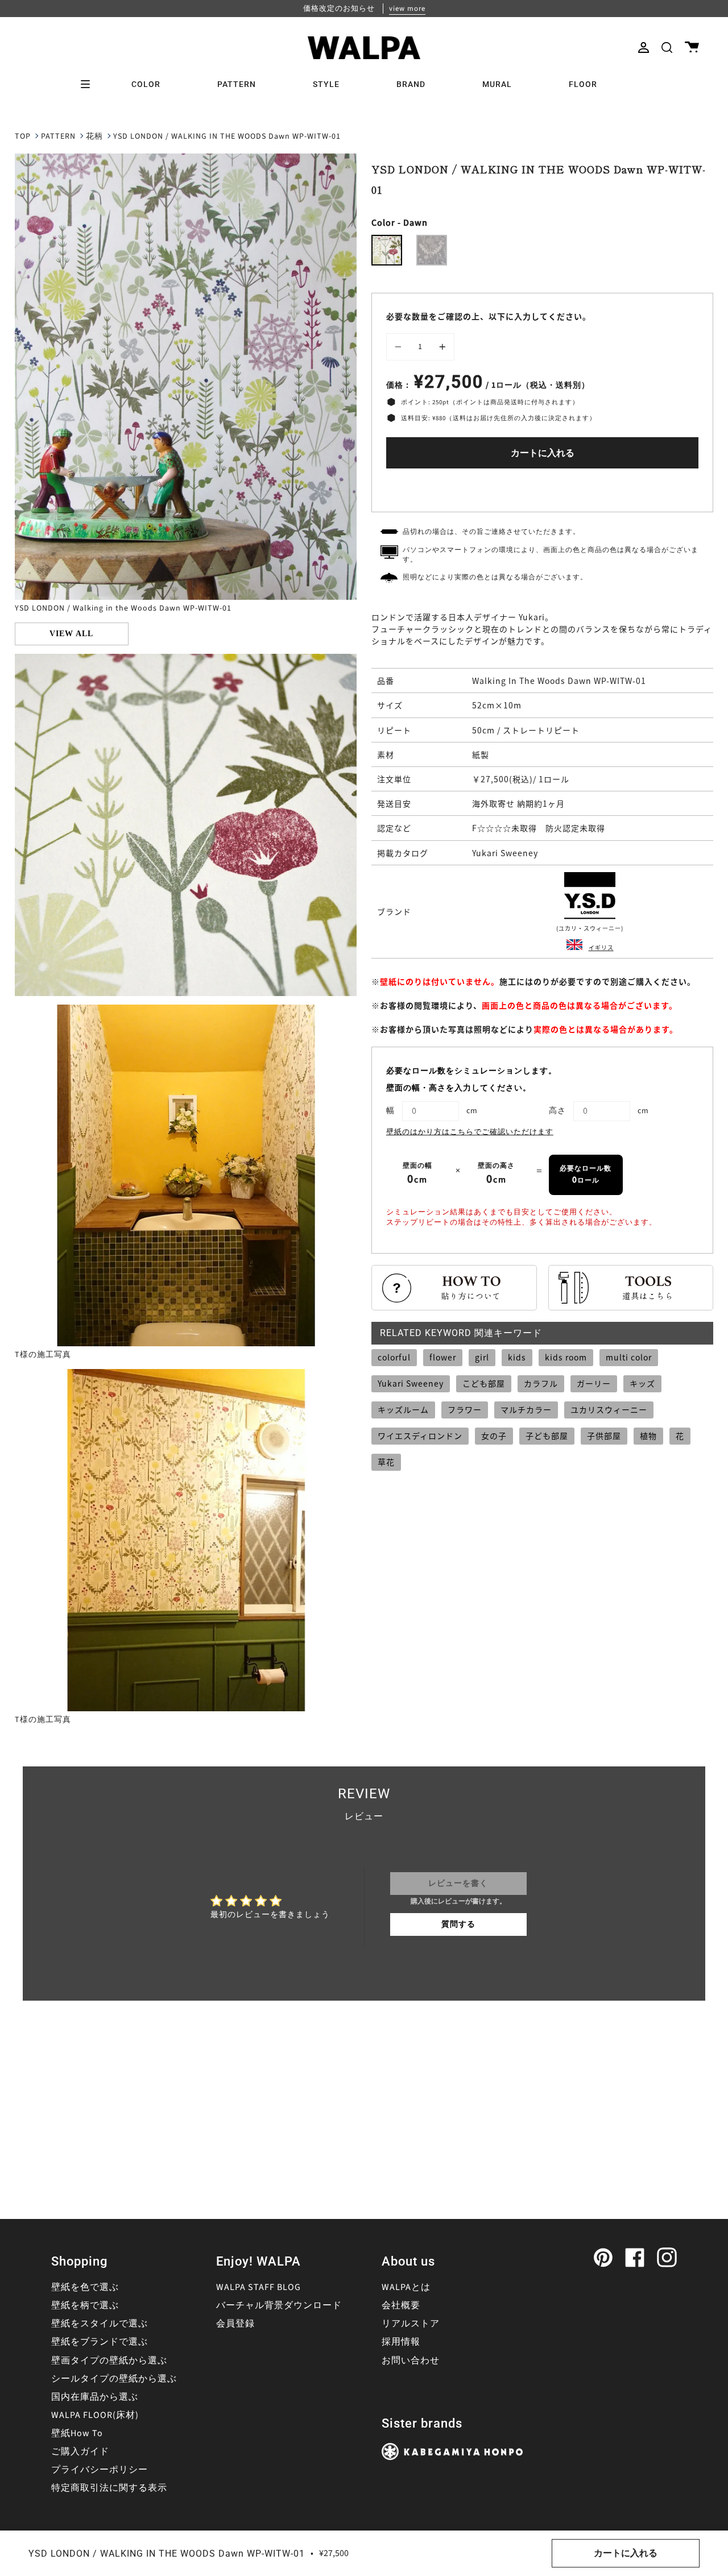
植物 (648, 1436)
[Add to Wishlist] (543, 488)
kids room (566, 1357)
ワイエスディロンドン (420, 1436)
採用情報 (401, 2342)
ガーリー (594, 1383)
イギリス (601, 947)
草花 (386, 1462)
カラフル (541, 1383)
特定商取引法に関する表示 (109, 2488)
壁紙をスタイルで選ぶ (100, 2324)
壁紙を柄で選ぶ (85, 2305)
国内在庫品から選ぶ (95, 2397)
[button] (667, 47)
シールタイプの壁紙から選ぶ (114, 2379)
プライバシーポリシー (100, 2470)
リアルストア (411, 2324)
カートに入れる (543, 453)
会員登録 (235, 2324)
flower (443, 1357)
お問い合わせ (411, 2361)
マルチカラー (526, 1409)
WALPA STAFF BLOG (258, 2287)
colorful (394, 1357)
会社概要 (401, 2305)
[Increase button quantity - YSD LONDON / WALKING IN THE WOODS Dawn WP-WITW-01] (441, 347)
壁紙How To (77, 2433)
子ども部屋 (547, 1436)
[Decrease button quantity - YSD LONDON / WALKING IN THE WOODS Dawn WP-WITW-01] (400, 347)
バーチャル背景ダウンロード (279, 2305)
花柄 (94, 136)
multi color (629, 1357)
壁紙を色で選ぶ (85, 2287)
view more (407, 9)
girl (482, 1357)
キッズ (642, 1383)
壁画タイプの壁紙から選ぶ (109, 2361)
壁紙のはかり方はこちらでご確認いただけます (470, 1132)
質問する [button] (458, 1924)
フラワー (465, 1409)
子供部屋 (604, 1436)
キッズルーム (403, 1409)
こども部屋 (484, 1383)
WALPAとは (406, 2287)
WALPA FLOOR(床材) (95, 2415)
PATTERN (58, 136)
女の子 (494, 1436)
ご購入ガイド (80, 2451)
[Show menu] (89, 84)
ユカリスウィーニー (609, 1409)
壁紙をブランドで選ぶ (100, 2342)
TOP (23, 136)
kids (517, 1357)
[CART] (692, 47)
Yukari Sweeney (411, 1383)
